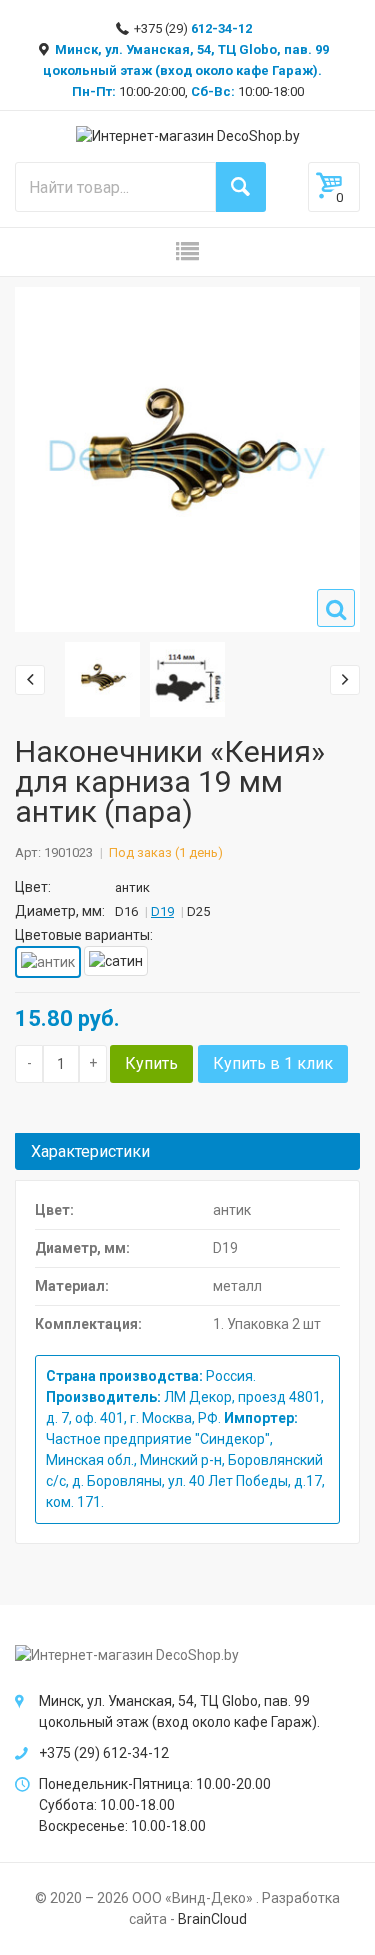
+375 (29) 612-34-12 (104, 1753)
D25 (198, 911)
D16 (126, 911)
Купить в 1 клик (273, 1063)
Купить (151, 1063)
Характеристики (90, 1151)
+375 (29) (191, 28)
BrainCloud (212, 1919)
